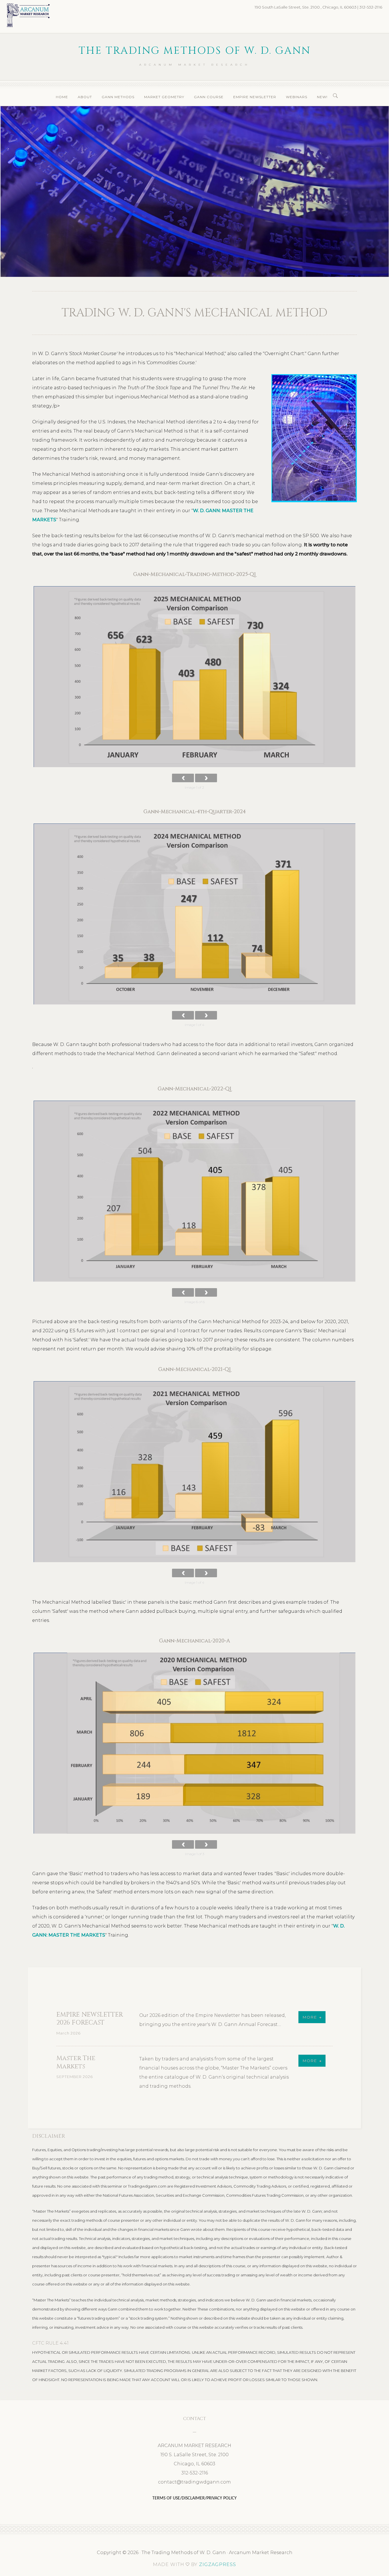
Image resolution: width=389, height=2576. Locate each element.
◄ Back (183, 778)
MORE (310, 2017)
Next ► (206, 778)
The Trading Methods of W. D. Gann (195, 51)
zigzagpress (218, 2564)
